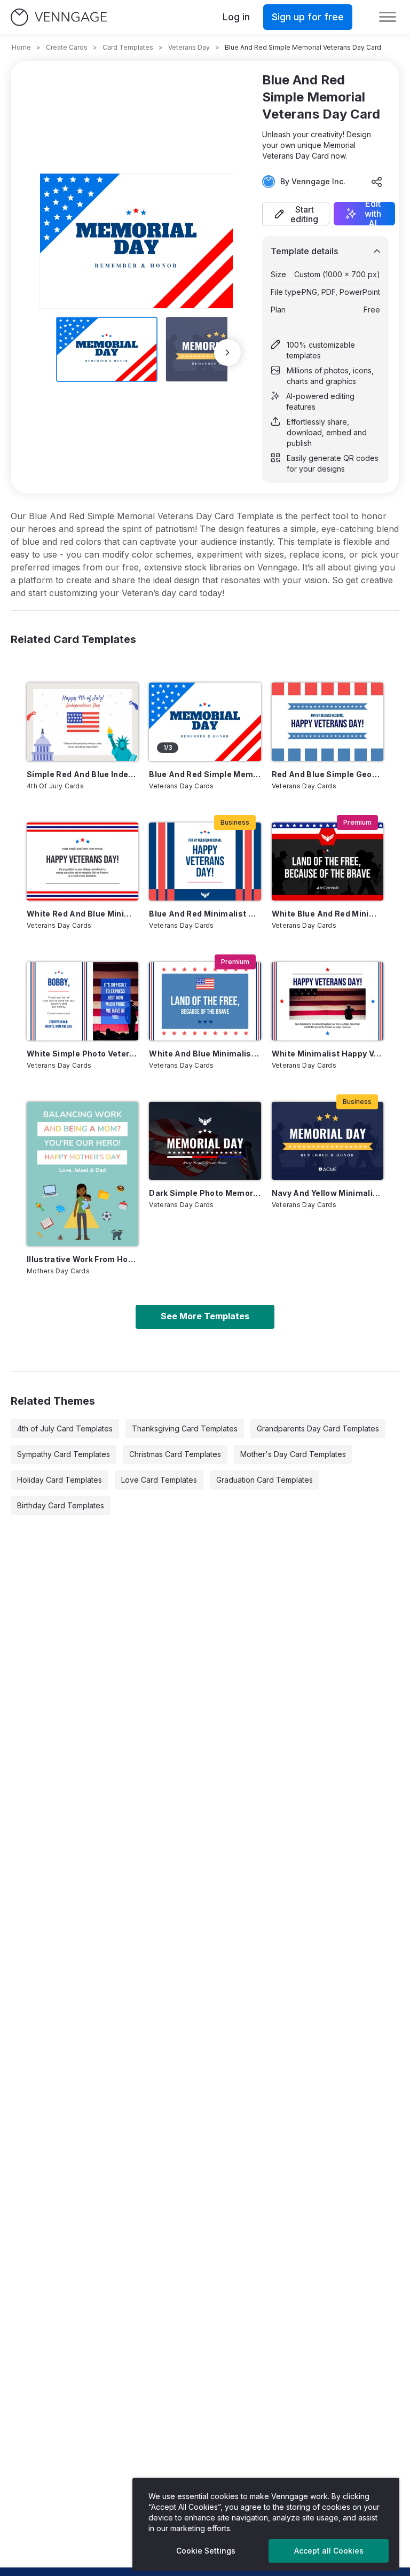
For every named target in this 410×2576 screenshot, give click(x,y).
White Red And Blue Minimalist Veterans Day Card (82, 914)
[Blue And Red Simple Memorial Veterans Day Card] (205, 722)
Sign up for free (308, 17)
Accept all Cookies (329, 2551)
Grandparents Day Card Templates (318, 1428)
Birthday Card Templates (61, 1505)
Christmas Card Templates (175, 1454)
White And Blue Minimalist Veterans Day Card (205, 1054)
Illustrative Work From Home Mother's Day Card (82, 1259)
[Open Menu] (388, 17)
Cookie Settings (206, 2551)
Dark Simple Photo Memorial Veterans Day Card (205, 1193)
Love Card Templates (159, 1480)
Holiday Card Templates (60, 1480)
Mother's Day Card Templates (293, 1454)
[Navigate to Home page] (59, 17)
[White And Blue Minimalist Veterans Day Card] (205, 1001)
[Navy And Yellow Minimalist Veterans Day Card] (328, 1141)
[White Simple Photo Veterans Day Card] (82, 1001)
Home (21, 47)
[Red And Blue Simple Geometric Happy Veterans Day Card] (328, 722)
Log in (236, 17)
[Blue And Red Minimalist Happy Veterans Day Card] (205, 862)
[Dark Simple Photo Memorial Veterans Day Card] (205, 1141)
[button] (296, 214)
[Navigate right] (227, 353)
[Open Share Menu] (377, 182)
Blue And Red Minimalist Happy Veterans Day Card (205, 914)
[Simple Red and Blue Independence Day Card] (82, 722)
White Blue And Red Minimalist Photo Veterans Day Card (328, 914)
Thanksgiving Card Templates (185, 1428)
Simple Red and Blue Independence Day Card (82, 774)
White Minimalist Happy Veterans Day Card (328, 1054)
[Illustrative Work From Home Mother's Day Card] (82, 1174)
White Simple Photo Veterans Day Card (82, 1054)
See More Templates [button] (205, 1316)
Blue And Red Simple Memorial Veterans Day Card (205, 774)
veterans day (189, 47)
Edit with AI (373, 214)
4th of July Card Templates (65, 1428)
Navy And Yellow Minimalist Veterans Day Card (328, 1193)
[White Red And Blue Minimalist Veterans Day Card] (82, 862)
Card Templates (128, 47)
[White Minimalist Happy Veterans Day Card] (328, 1001)
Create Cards (67, 47)
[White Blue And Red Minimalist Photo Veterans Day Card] (328, 862)
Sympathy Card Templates (64, 1454)
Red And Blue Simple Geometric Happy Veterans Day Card (328, 774)
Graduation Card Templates (265, 1480)
